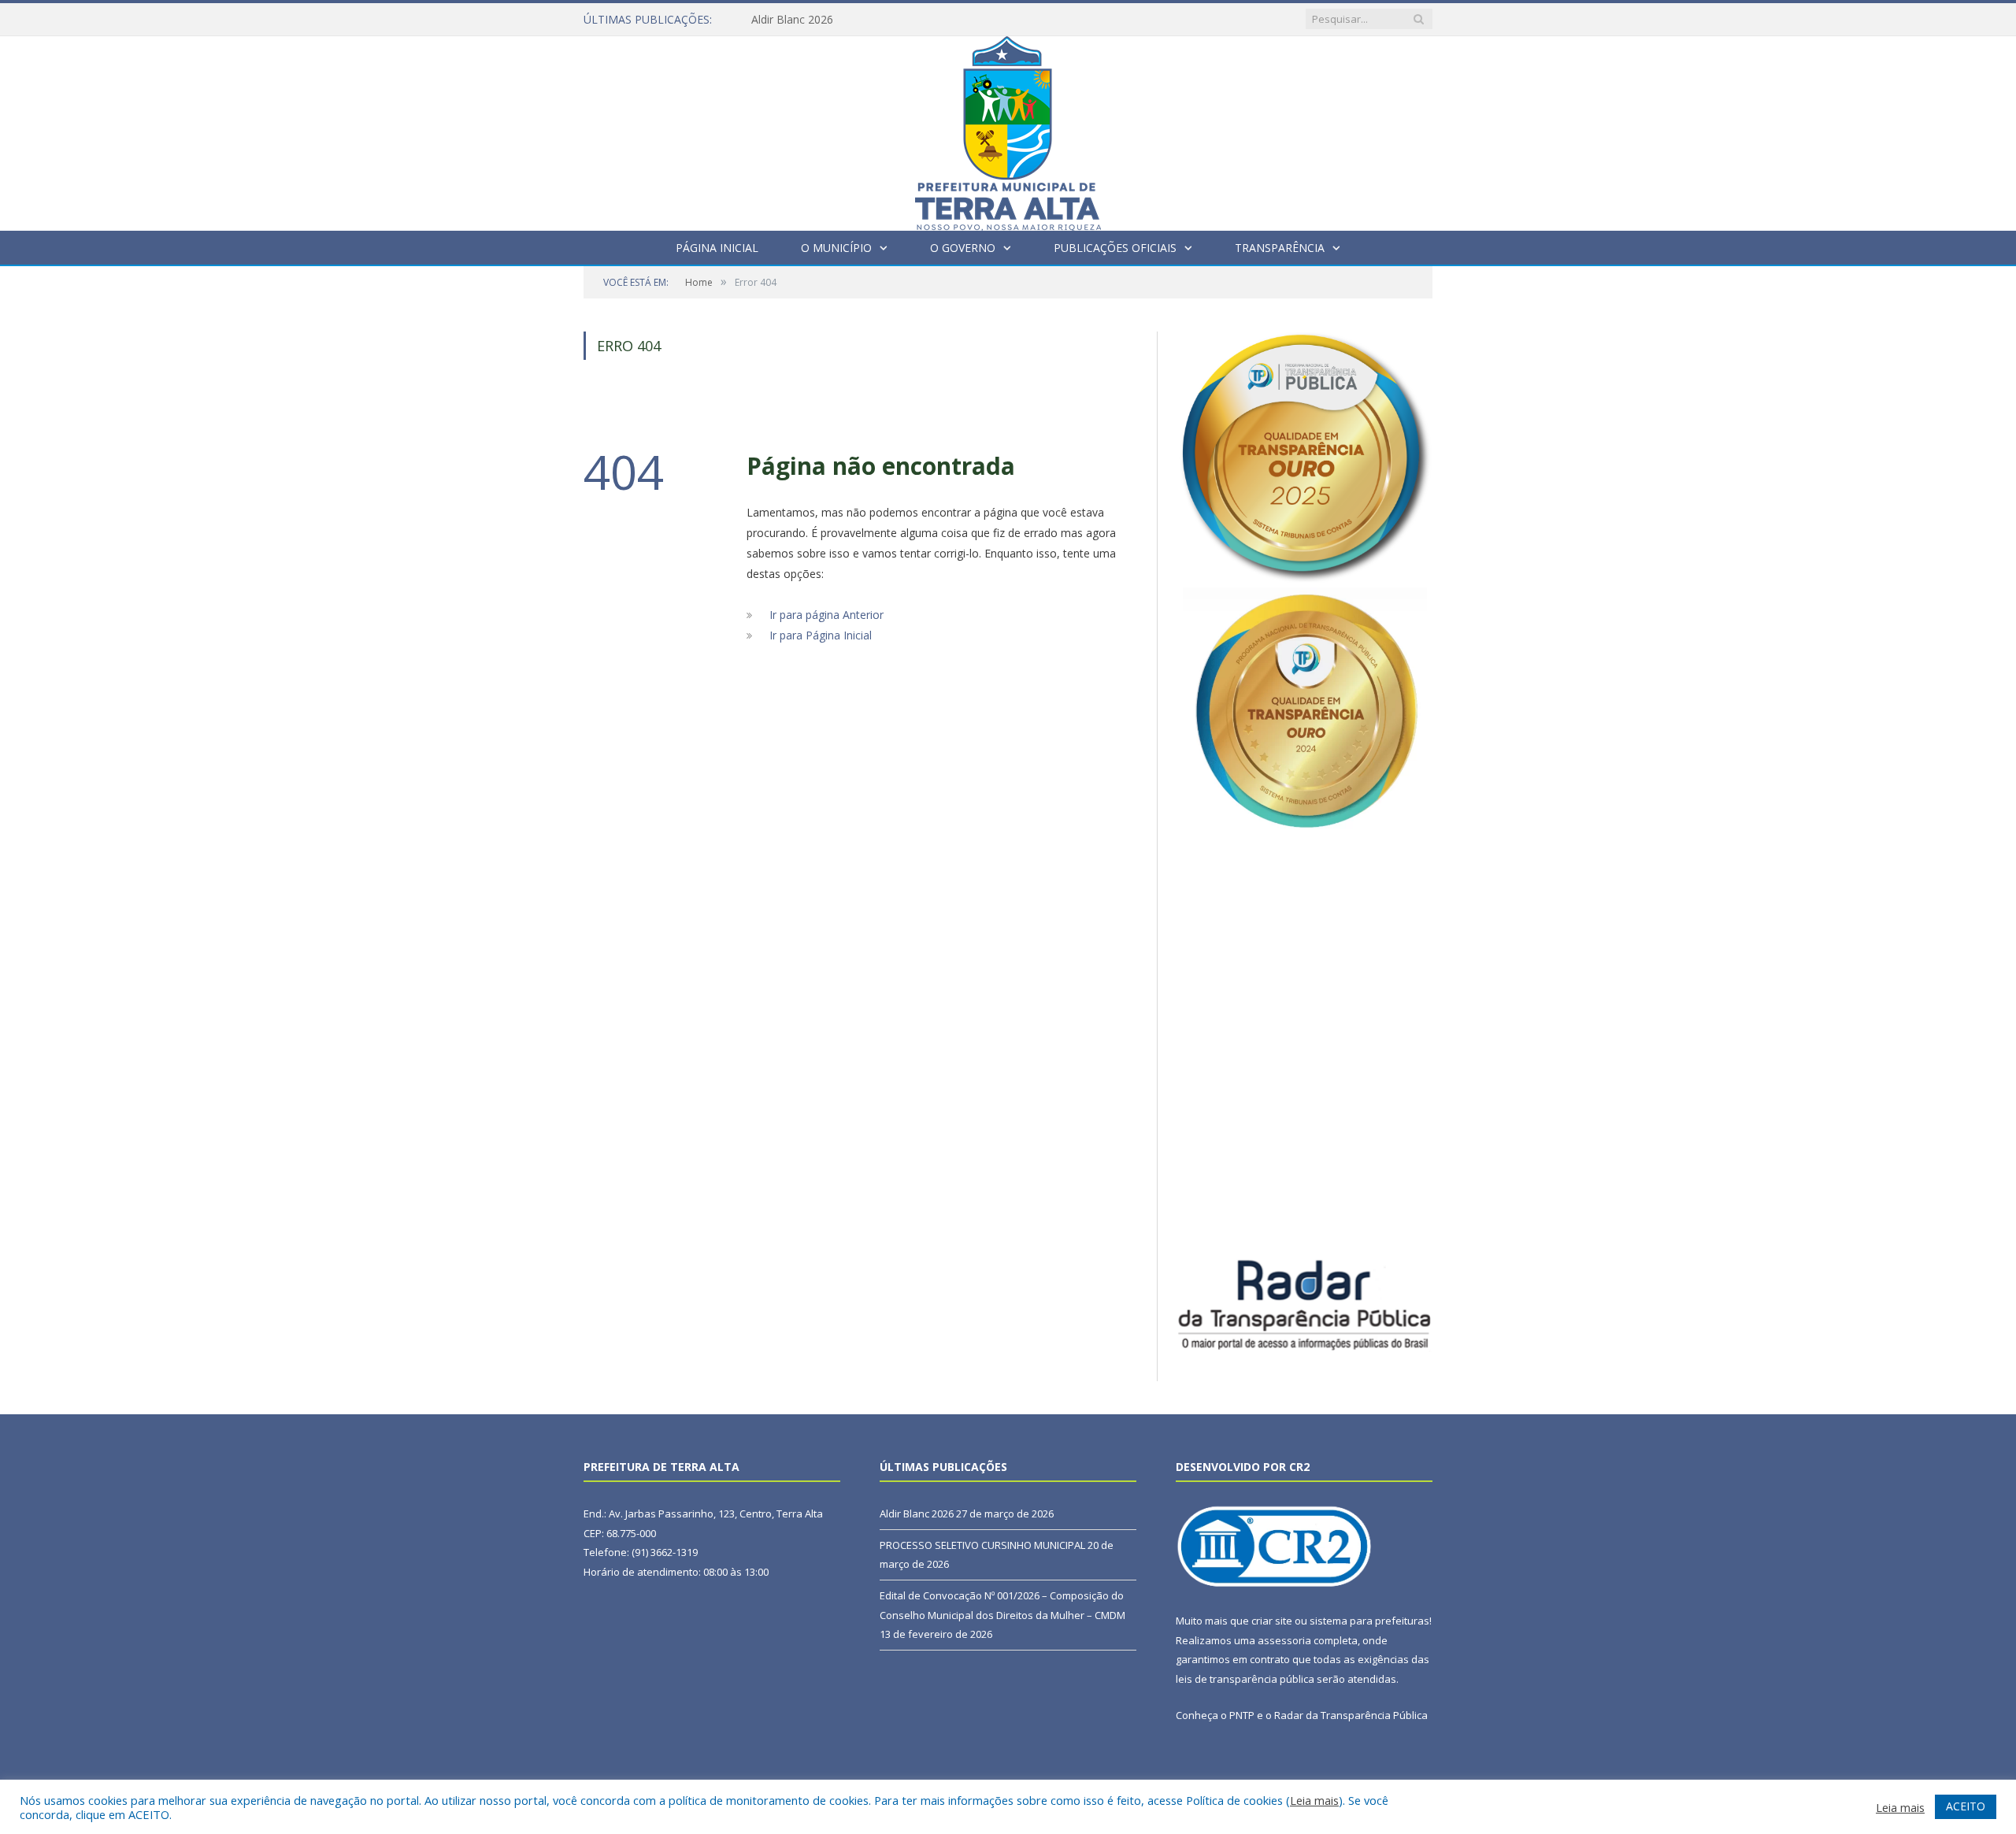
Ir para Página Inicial (821, 635)
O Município (836, 248)
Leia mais (1314, 1800)
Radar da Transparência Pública (1351, 1715)
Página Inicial (717, 248)
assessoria (1284, 1640)
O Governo (963, 248)
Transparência (1280, 248)
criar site (1272, 1621)
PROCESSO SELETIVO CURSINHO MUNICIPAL (982, 1545)
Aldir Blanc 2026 (792, 20)
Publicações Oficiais (1115, 248)
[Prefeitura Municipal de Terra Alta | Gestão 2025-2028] (1008, 130)
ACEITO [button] (1966, 1806)
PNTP (1242, 1715)
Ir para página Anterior (826, 615)
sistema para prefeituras (1369, 1621)
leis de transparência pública (1245, 1679)
